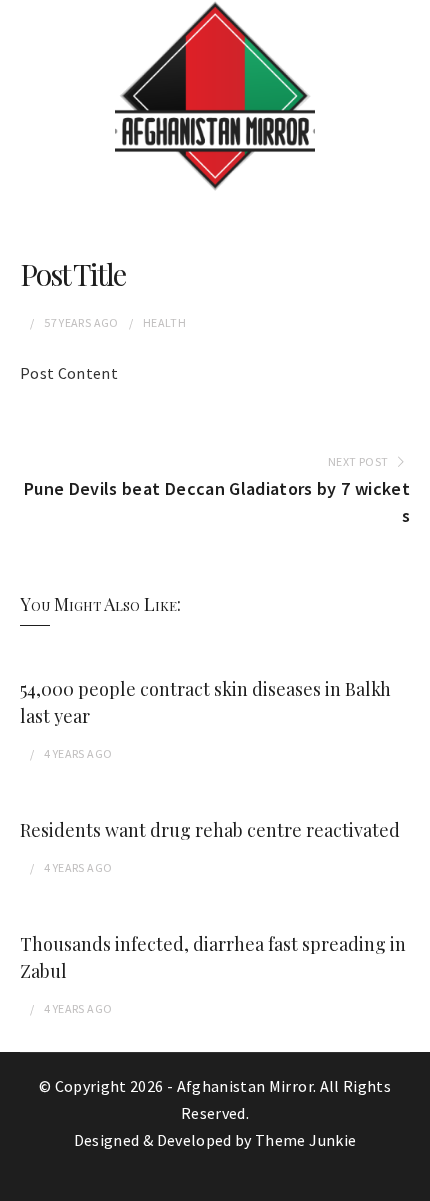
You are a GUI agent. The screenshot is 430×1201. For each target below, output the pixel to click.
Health (164, 322)
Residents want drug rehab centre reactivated (210, 830)
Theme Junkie (305, 1140)
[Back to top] (410, 1181)
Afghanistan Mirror (245, 1086)
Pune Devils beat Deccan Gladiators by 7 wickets (217, 502)
